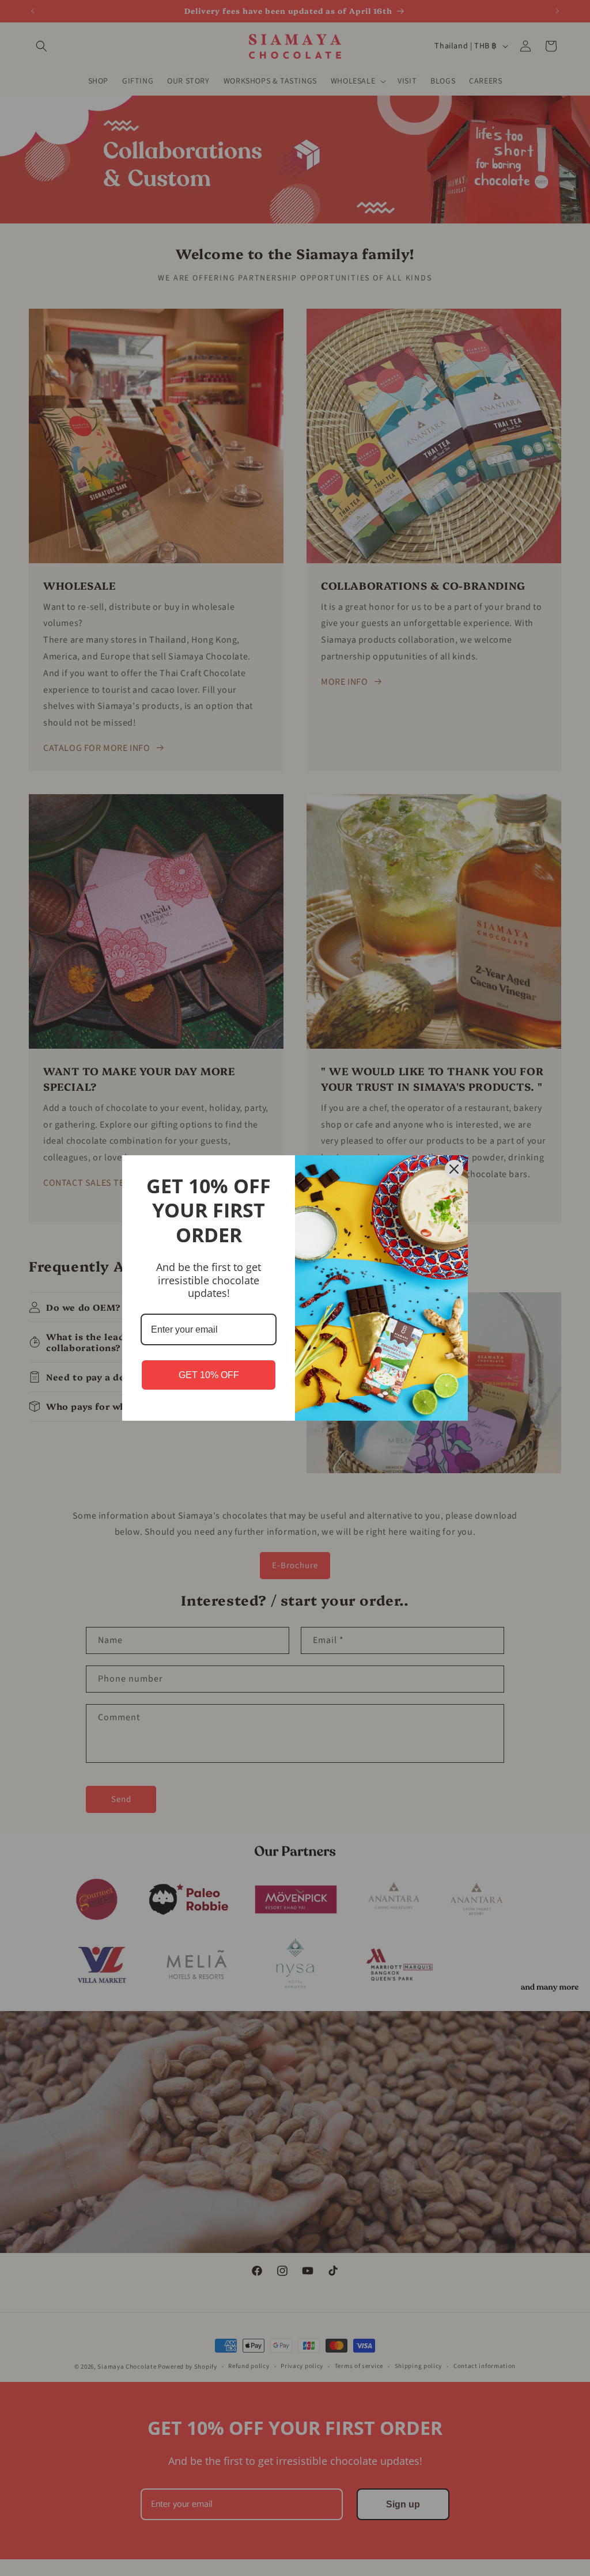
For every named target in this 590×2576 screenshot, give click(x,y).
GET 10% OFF (209, 1375)
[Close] (454, 1169)
